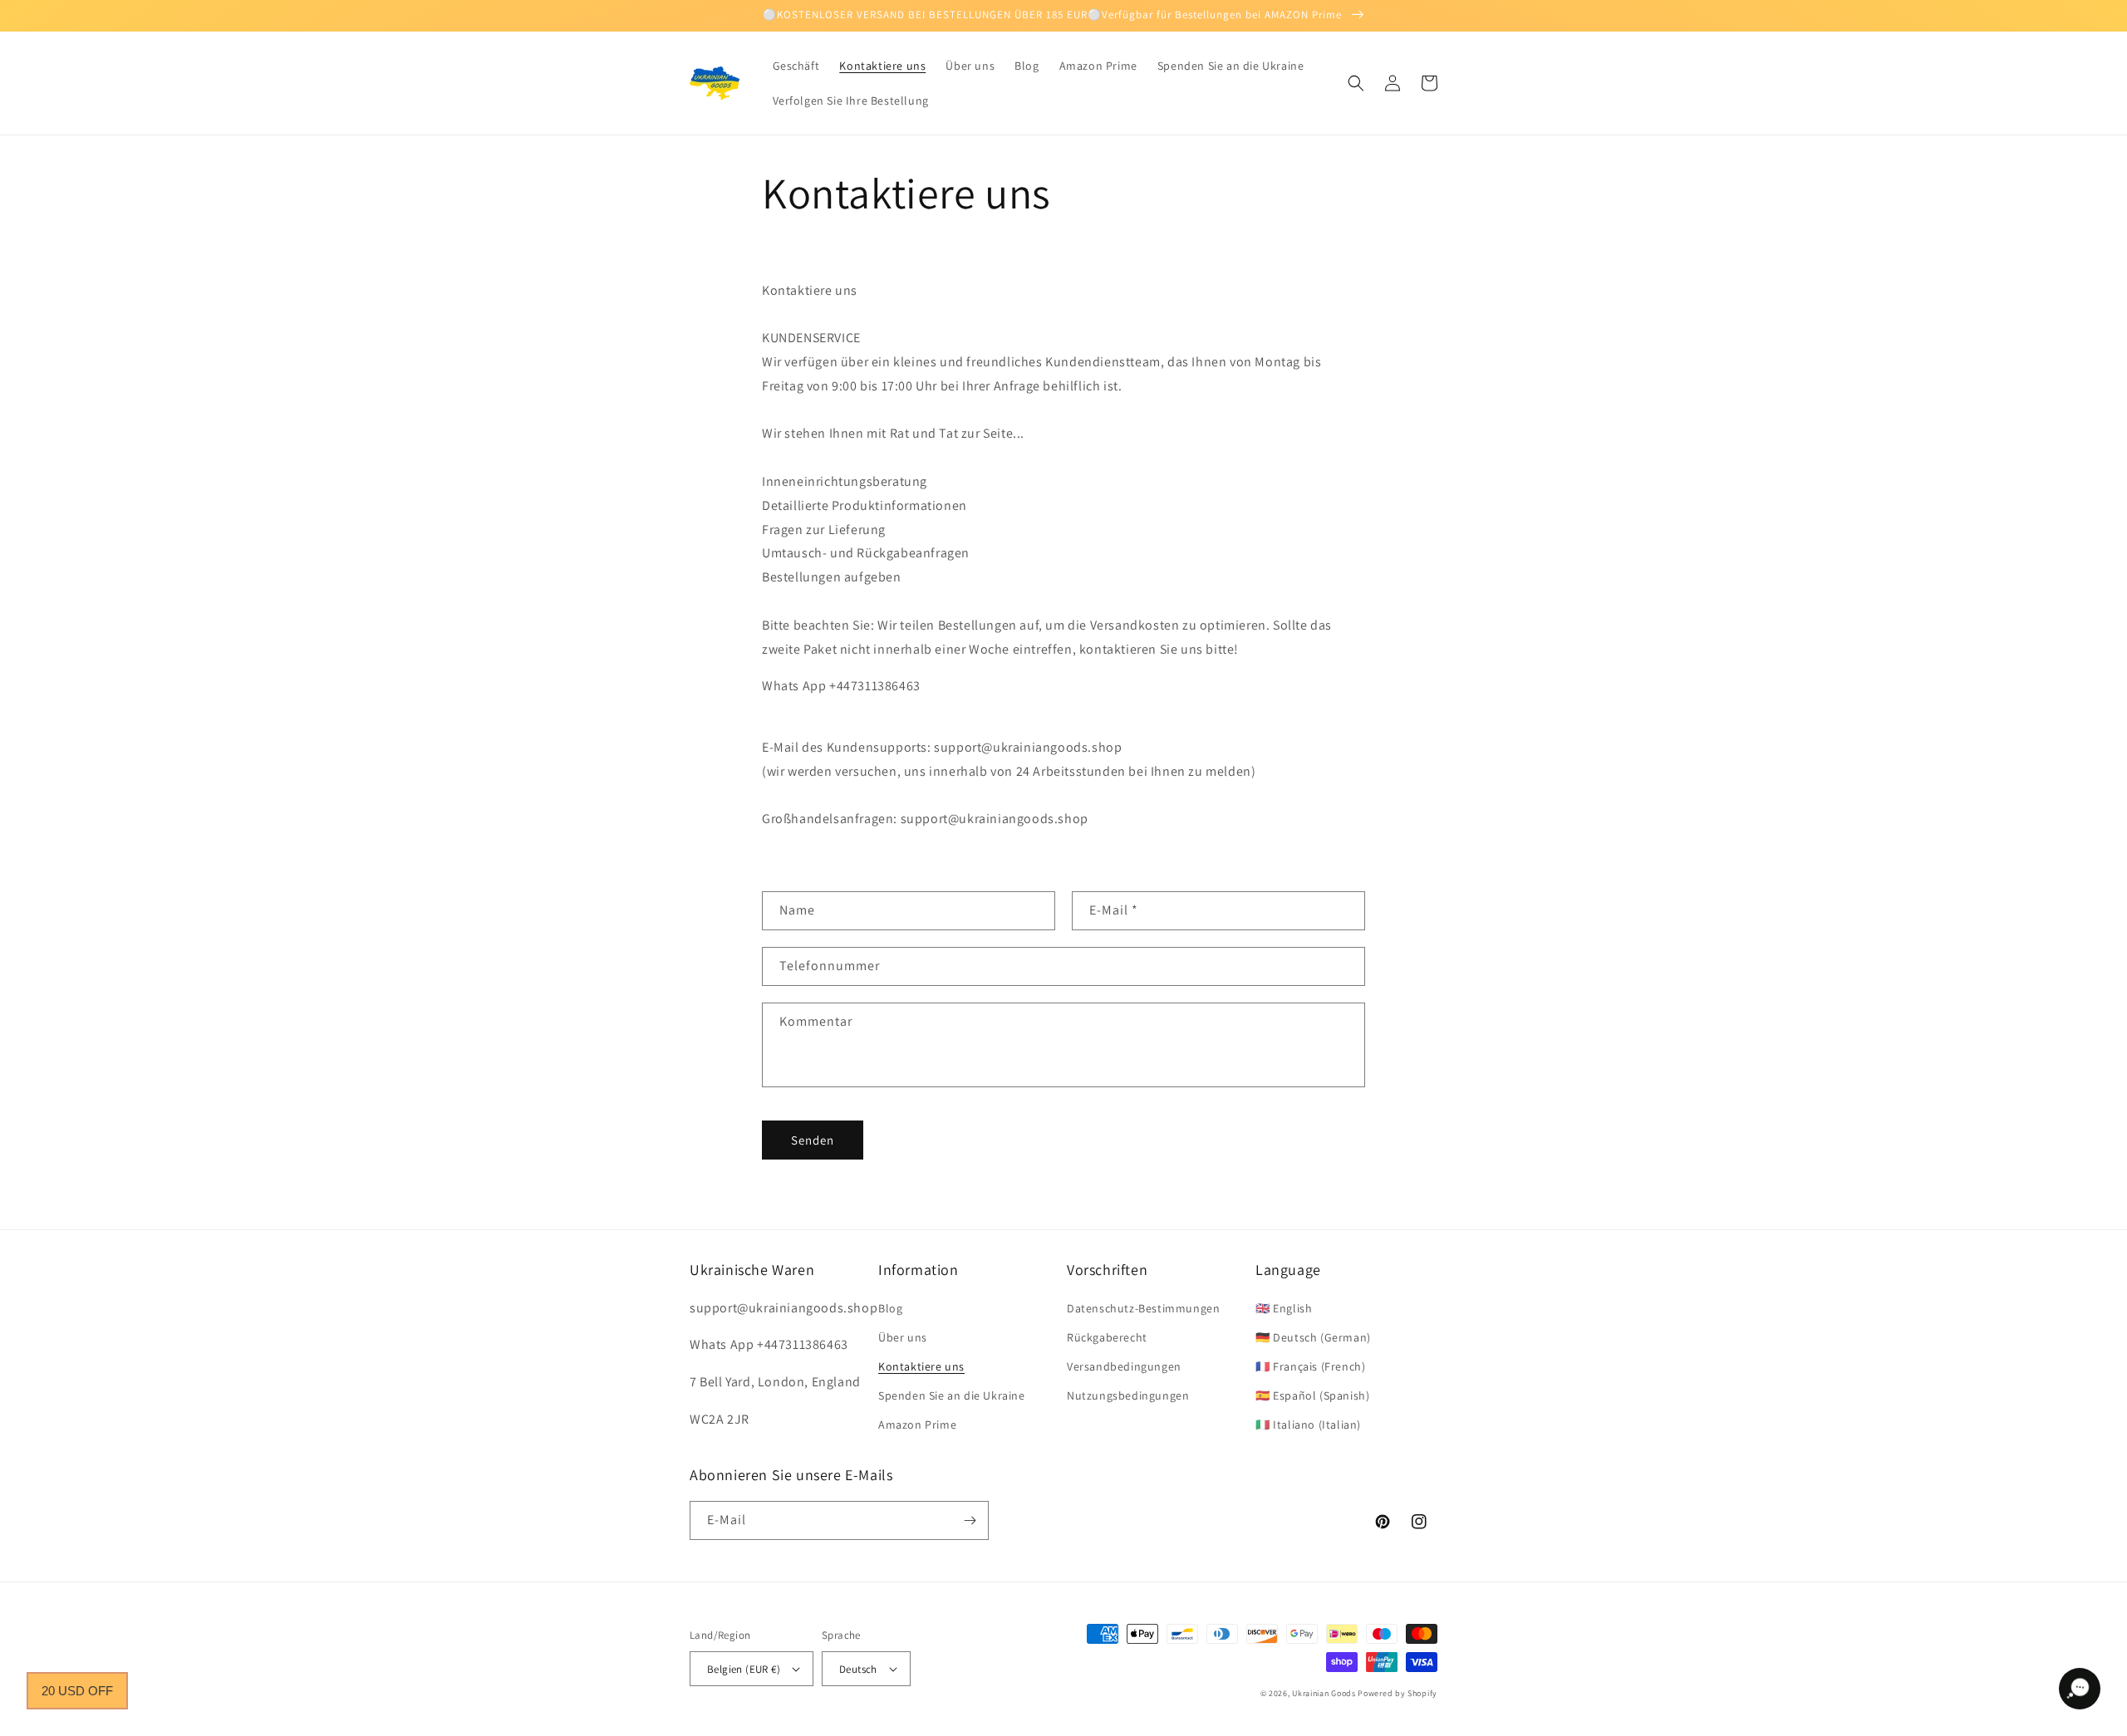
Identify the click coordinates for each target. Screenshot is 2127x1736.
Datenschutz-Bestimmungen (1143, 1308)
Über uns (903, 1337)
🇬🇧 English (1284, 1308)
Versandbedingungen (1124, 1366)
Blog (890, 1308)
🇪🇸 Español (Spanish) (1312, 1395)
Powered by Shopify (1398, 1693)
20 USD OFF (77, 1691)
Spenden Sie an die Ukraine (952, 1395)
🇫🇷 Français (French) (1310, 1366)
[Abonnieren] (970, 1520)
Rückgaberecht (1107, 1337)
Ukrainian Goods (1325, 1693)
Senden (813, 1140)
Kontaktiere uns (921, 1366)
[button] (1356, 83)
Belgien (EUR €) (744, 1669)
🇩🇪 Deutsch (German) (1313, 1337)
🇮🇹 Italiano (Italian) (1308, 1425)
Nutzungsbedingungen (1128, 1395)
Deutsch (858, 1669)
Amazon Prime (917, 1425)
